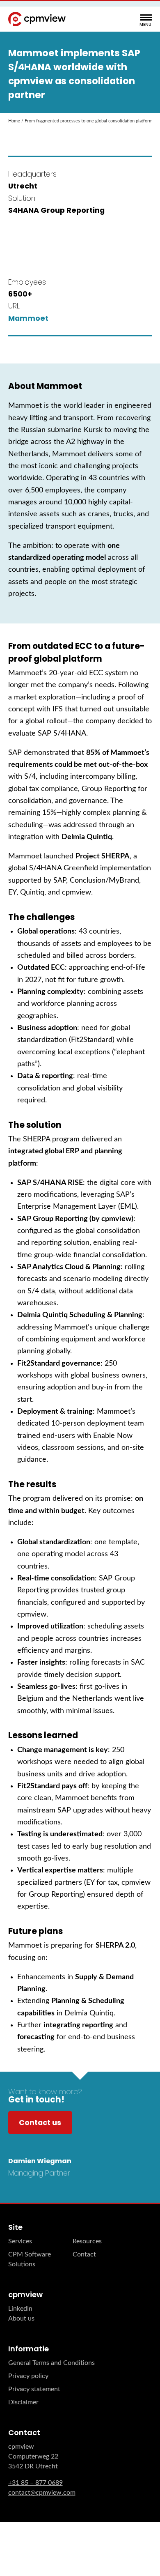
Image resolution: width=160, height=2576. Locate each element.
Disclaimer (23, 2402)
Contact (84, 2254)
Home (14, 121)
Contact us (40, 2122)
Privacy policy (28, 2376)
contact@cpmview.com (42, 2493)
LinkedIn (20, 2309)
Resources (87, 2241)
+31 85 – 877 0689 (35, 2483)
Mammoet (28, 318)
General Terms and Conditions (51, 2363)
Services (20, 2241)
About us (21, 2318)
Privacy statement (34, 2389)
